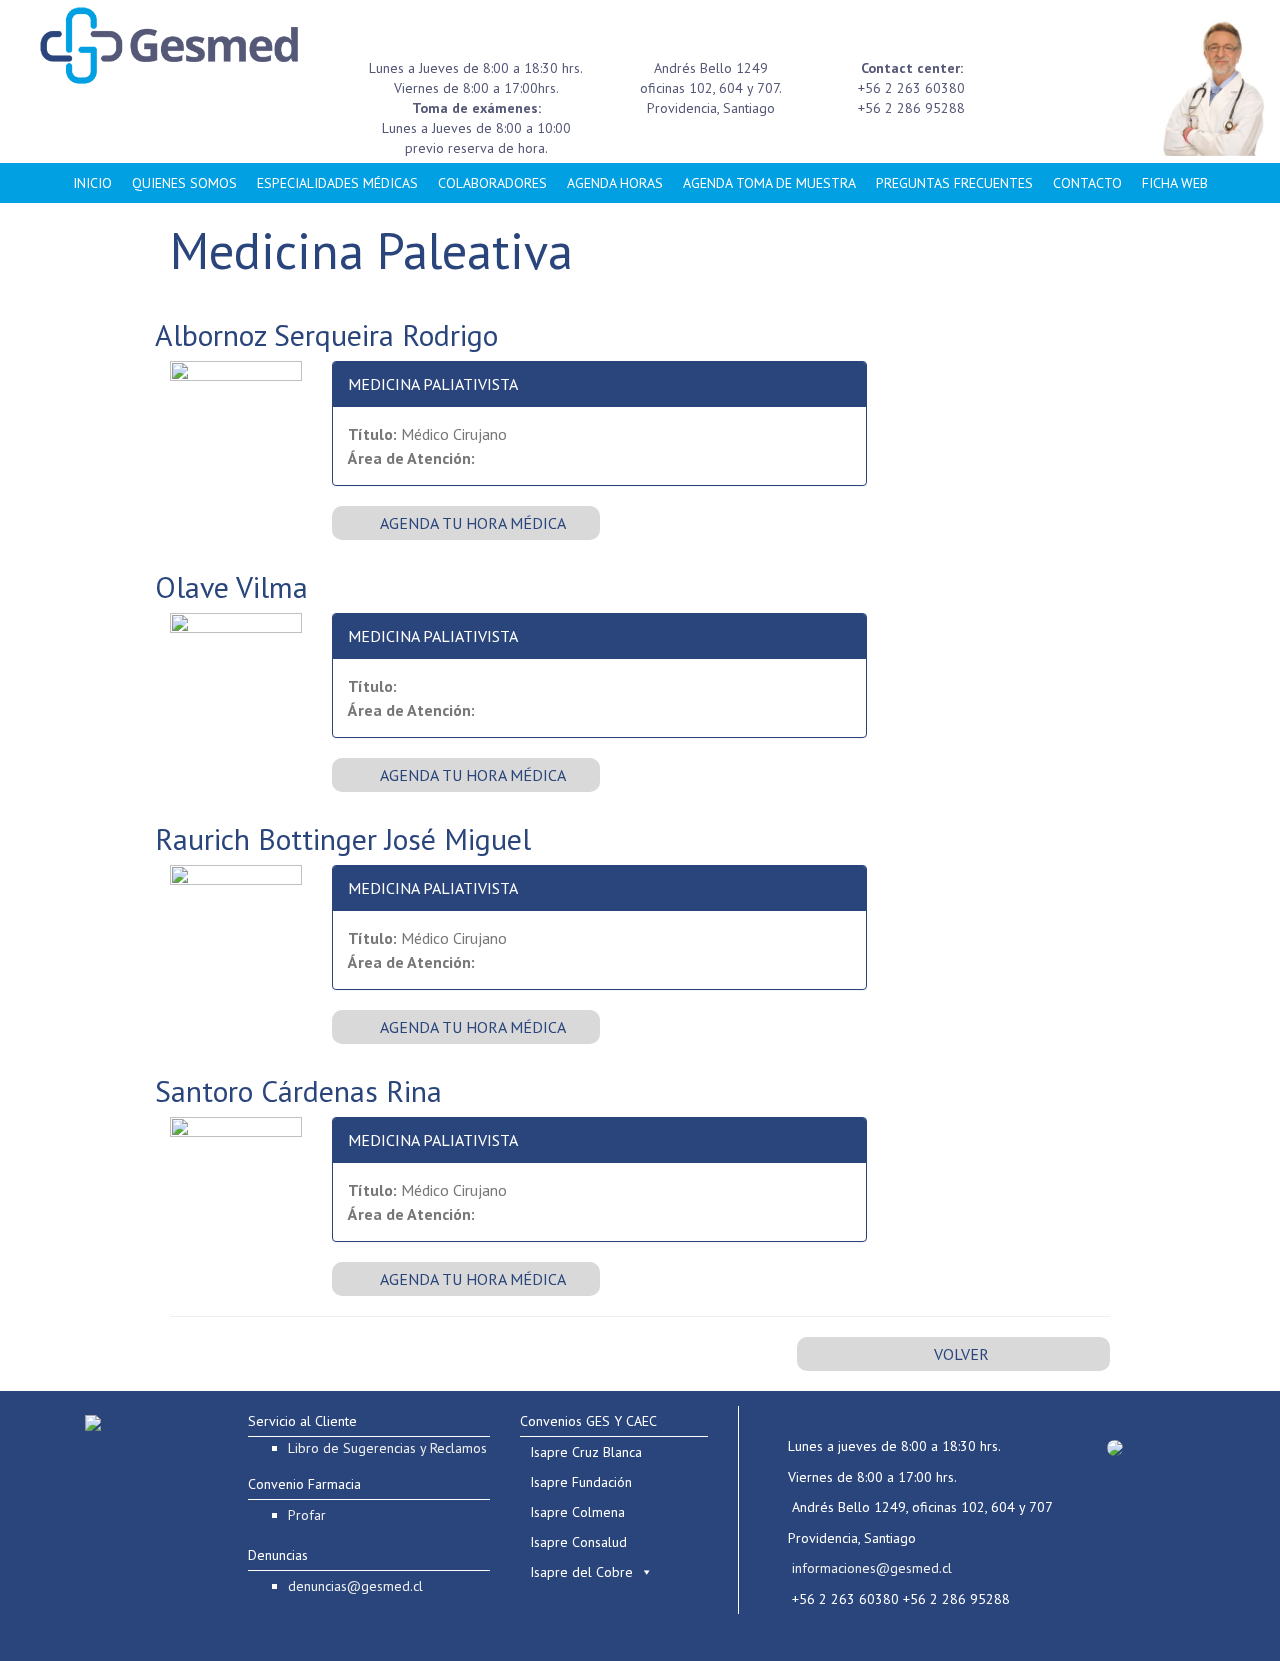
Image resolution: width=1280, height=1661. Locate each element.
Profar (307, 1515)
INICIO (92, 183)
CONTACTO (1087, 183)
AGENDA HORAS (615, 183)
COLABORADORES (492, 183)
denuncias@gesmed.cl (355, 1586)
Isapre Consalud (578, 1542)
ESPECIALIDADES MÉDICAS (337, 183)
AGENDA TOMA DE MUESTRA (769, 183)
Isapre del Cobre (581, 1572)
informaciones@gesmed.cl (872, 1568)
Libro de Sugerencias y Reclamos (387, 1448)
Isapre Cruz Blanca (586, 1452)
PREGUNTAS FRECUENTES (954, 183)
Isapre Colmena (577, 1512)
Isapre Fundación (581, 1482)
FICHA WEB (1175, 183)
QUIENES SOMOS (184, 183)
